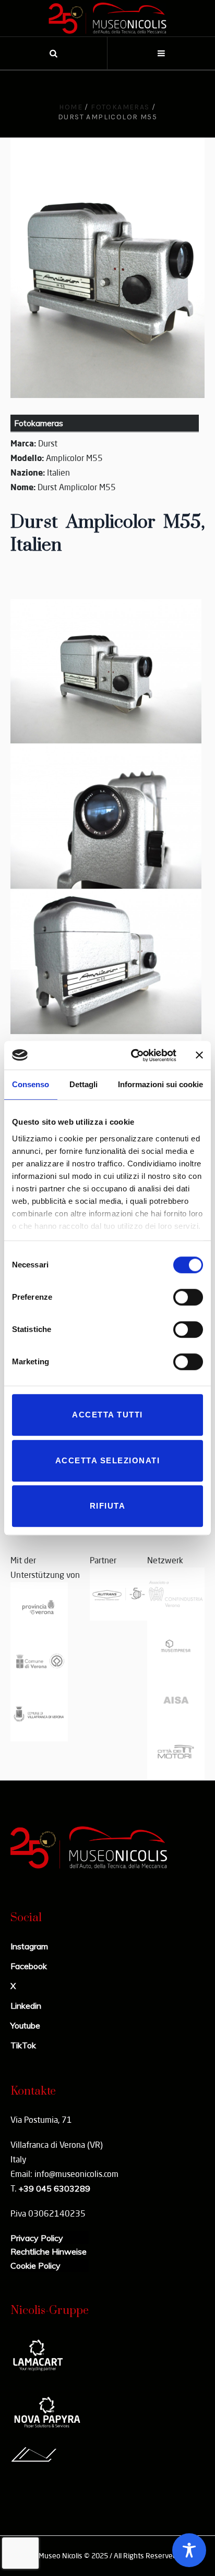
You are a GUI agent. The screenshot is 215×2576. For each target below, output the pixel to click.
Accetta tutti (107, 1415)
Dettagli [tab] (83, 1084)
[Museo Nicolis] (107, 18)
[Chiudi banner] (199, 1055)
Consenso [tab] (31, 1084)
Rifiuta (108, 1506)
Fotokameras (120, 107)
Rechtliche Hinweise (49, 2251)
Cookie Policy (35, 2266)
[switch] (188, 1297)
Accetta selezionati (108, 1460)
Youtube (25, 2025)
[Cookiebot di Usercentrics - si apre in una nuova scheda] (133, 1055)
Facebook (29, 1966)
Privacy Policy (37, 2238)
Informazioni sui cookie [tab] (160, 1084)
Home (71, 107)
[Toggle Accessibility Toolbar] (189, 2550)
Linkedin (26, 2006)
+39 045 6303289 (54, 2188)
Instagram (29, 1946)
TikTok (23, 2045)
